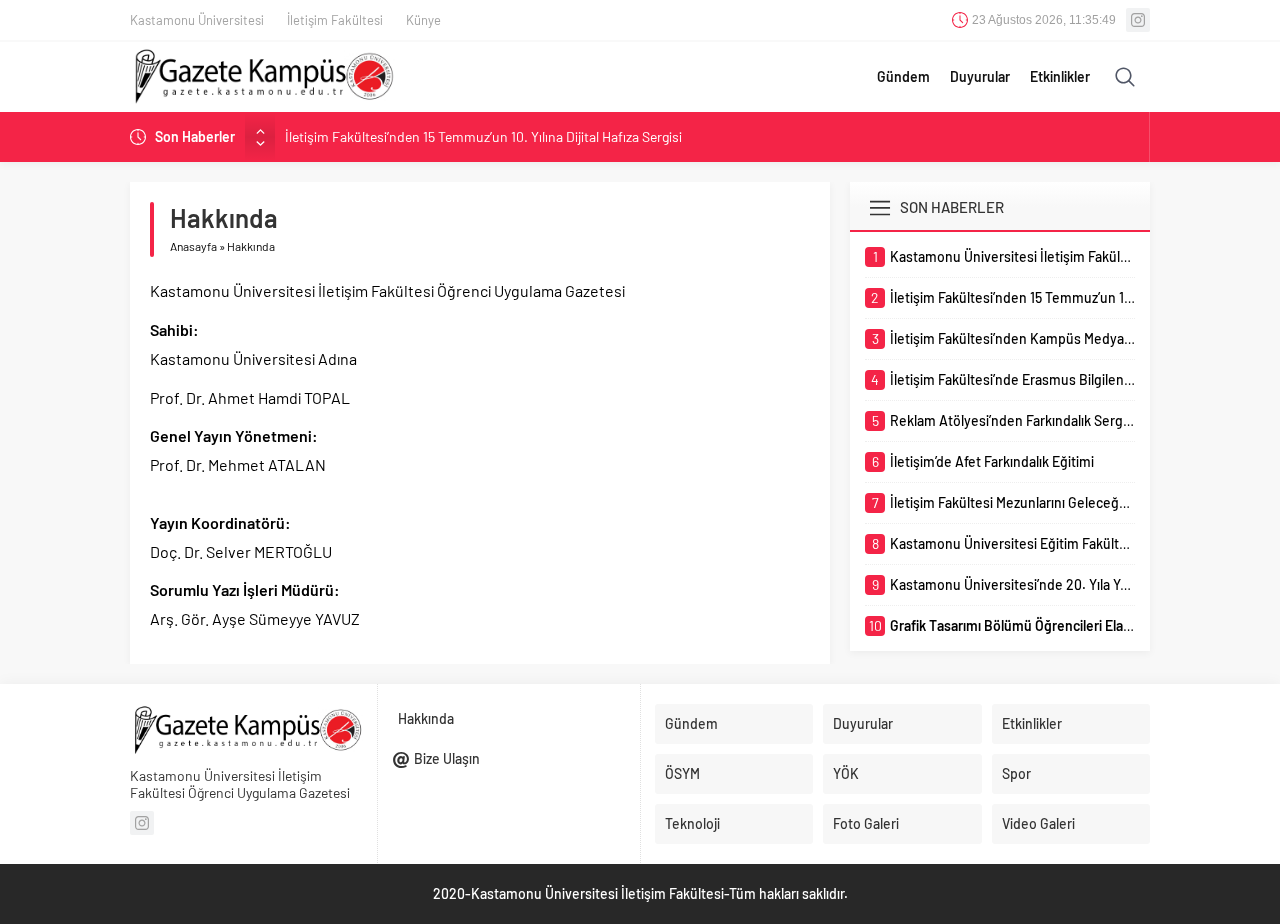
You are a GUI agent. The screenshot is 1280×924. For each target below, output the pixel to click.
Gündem (903, 76)
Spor (1016, 773)
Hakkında (426, 718)
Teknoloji (692, 823)
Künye (423, 20)
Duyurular (980, 76)
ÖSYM (682, 773)
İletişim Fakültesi (335, 20)
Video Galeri (1038, 823)
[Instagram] (1138, 20)
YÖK (846, 773)
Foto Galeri (866, 823)
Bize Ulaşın (447, 758)
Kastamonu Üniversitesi (197, 20)
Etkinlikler (1060, 76)
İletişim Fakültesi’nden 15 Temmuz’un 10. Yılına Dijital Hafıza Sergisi (483, 136)
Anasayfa (193, 246)
